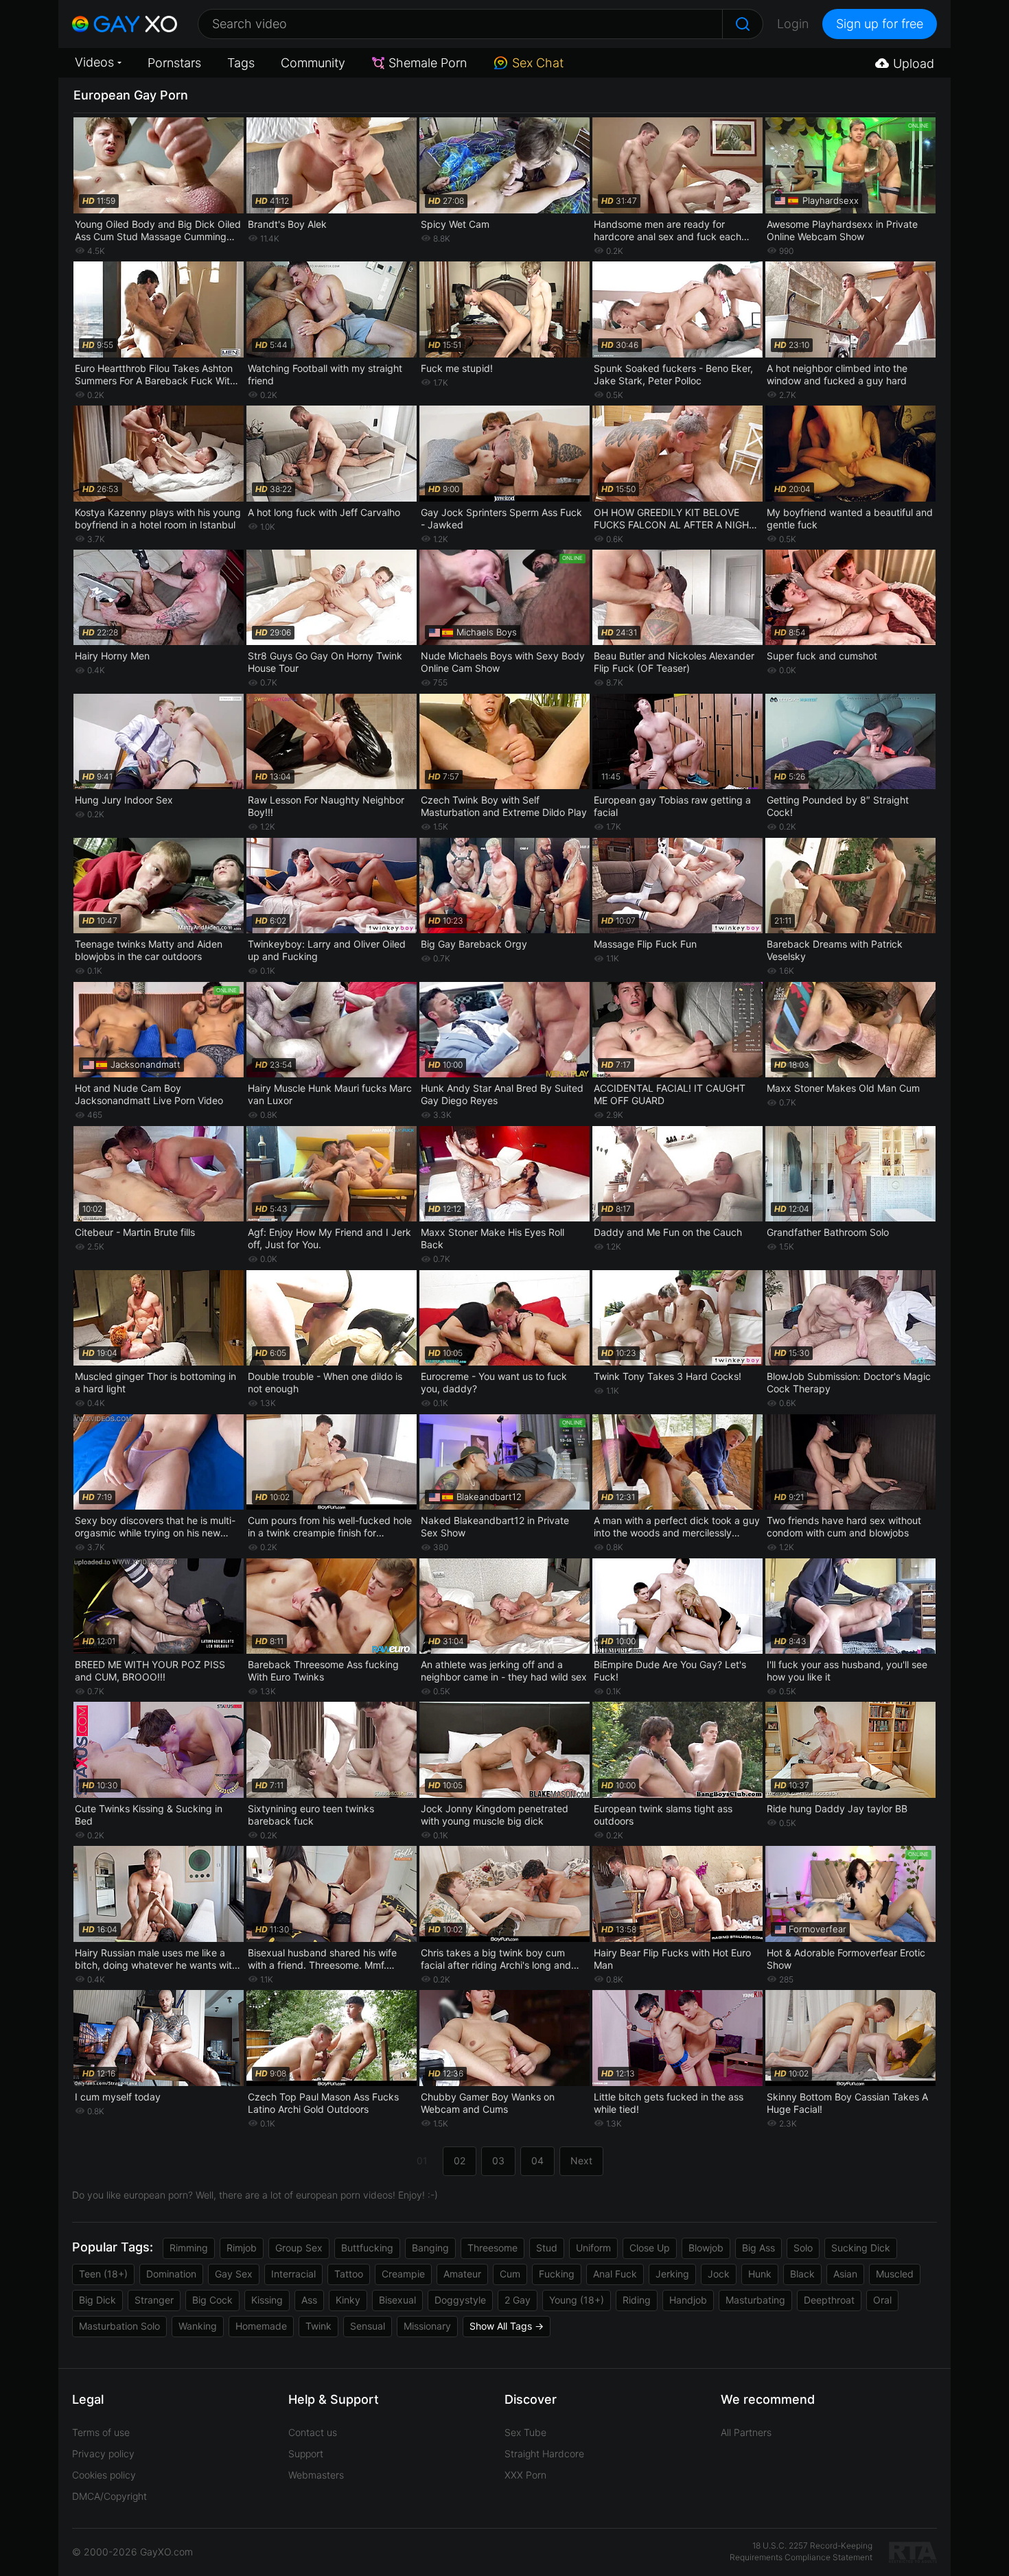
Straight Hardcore (544, 2454)
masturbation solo (119, 2326)
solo (803, 2248)
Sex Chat (538, 63)
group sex (299, 2248)
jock (719, 2274)
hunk (760, 2274)
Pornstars (174, 63)
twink (318, 2326)
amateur (462, 2274)
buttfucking (367, 2248)
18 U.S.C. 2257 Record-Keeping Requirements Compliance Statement (801, 2551)
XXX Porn (525, 2475)
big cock (212, 2300)
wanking (198, 2326)
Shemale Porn (428, 63)
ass (309, 2300)
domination (171, 2274)
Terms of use (101, 2432)
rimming (189, 2248)
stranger (154, 2300)
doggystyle (460, 2300)
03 (498, 2161)
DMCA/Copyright (109, 2496)
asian (845, 2274)
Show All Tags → (507, 2326)
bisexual (397, 2300)
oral (882, 2300)
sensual (368, 2326)
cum (510, 2274)
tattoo (349, 2274)
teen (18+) (103, 2274)
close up (650, 2248)
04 (537, 2161)
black (802, 2274)
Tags (241, 63)
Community (313, 63)
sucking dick (861, 2248)
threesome (492, 2248)
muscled (895, 2274)
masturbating (755, 2300)
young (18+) (577, 2300)
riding (637, 2300)
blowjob (706, 2248)
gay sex (234, 2274)
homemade (261, 2326)
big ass (758, 2248)
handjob (688, 2300)
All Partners (746, 2432)
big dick (97, 2300)
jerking (672, 2274)
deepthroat (829, 2300)
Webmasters (316, 2475)
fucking (557, 2274)
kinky (348, 2300)
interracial (293, 2274)
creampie (403, 2274)
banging (430, 2248)
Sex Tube (525, 2432)
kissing (267, 2300)
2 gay (518, 2300)
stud (547, 2248)
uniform (593, 2248)
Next (581, 2161)
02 (460, 2161)
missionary (427, 2326)
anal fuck (615, 2274)
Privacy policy (103, 2454)
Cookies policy (104, 2475)
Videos (94, 62)
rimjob (242, 2248)
